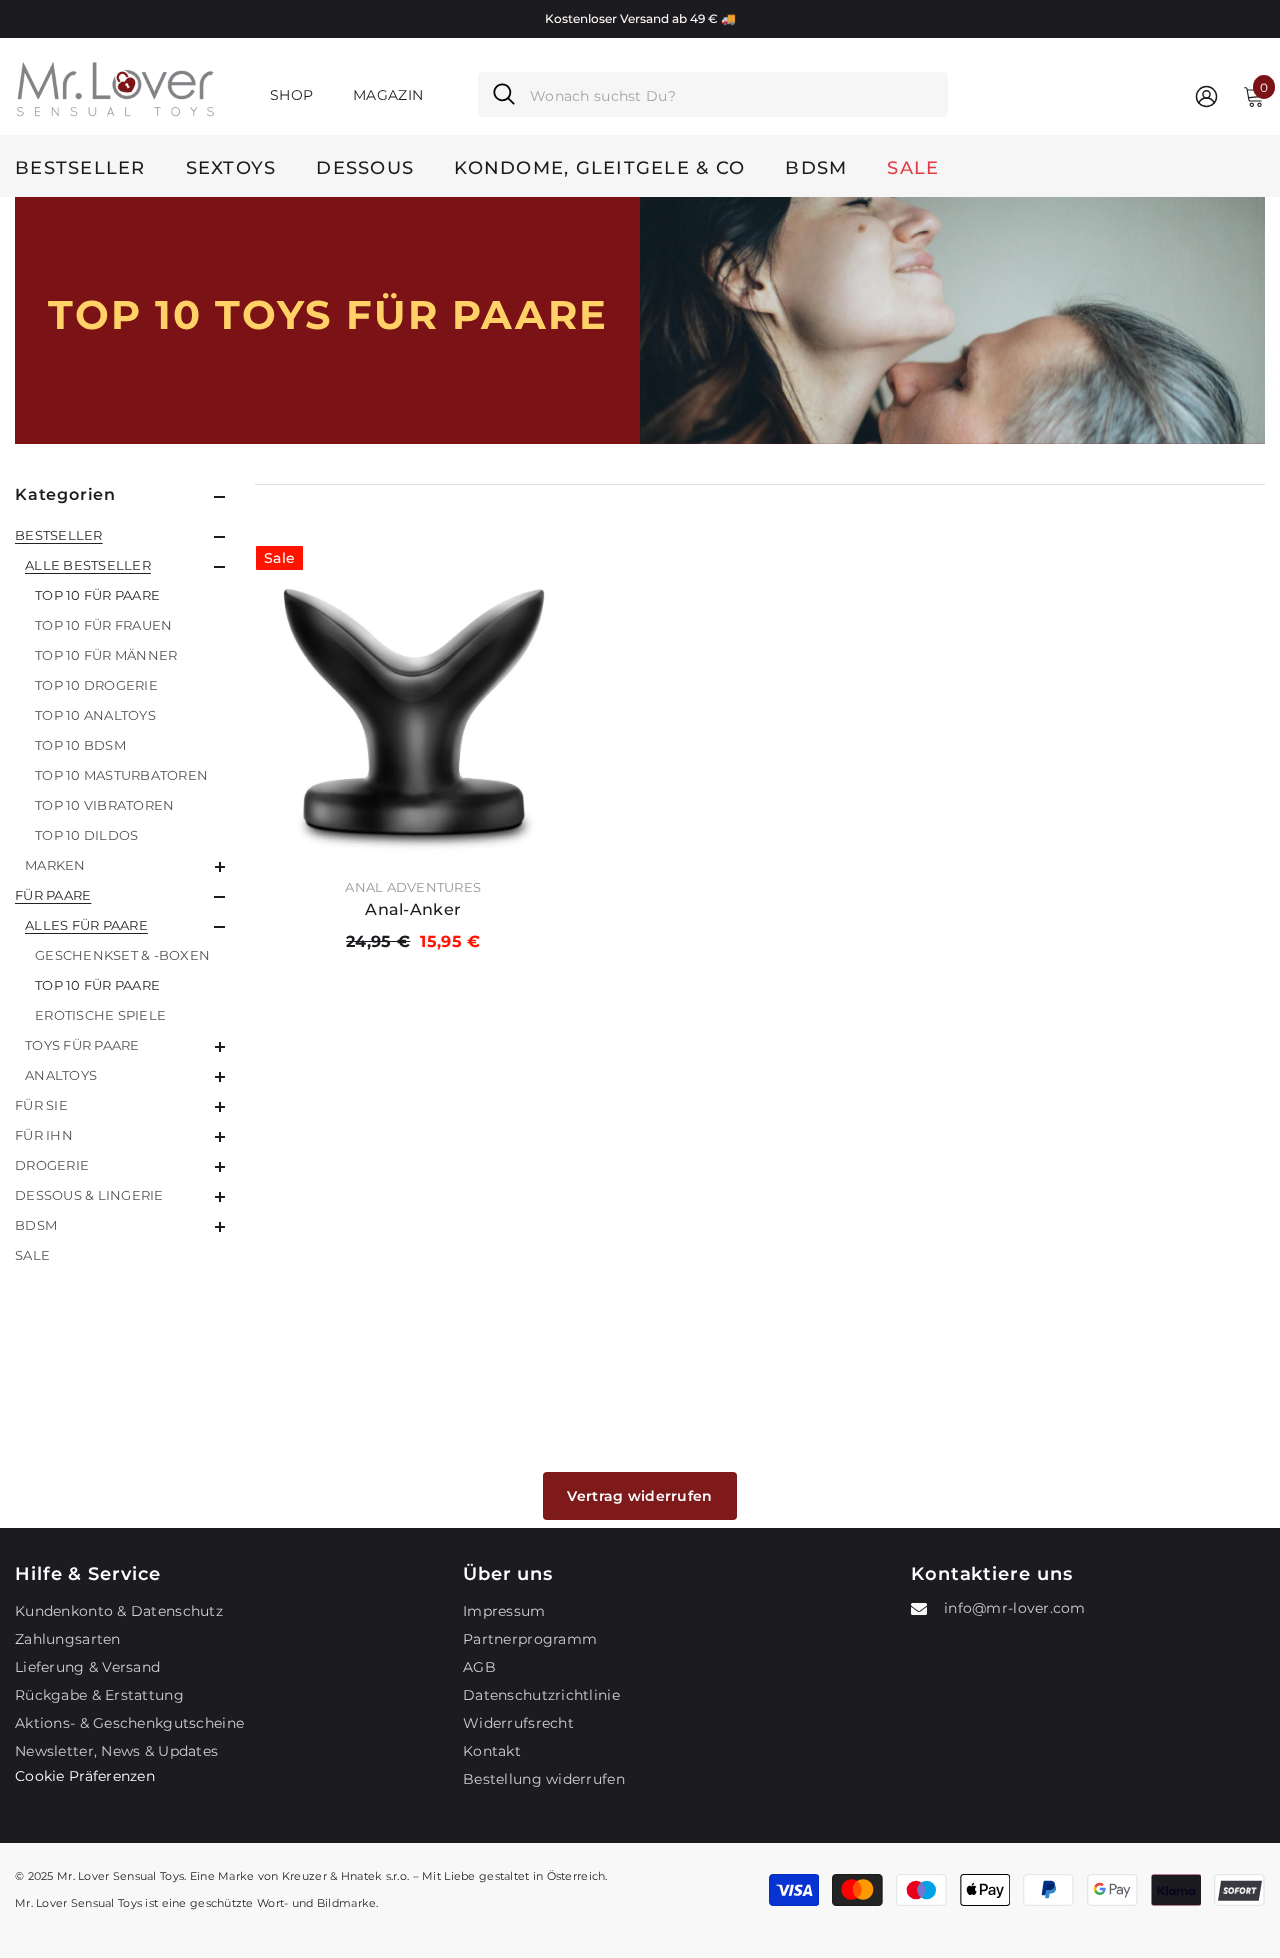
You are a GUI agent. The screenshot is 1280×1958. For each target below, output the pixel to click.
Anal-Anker (413, 909)
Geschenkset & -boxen (122, 955)
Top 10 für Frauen (103, 625)
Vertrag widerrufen (639, 1496)
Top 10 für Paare (97, 595)
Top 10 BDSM (80, 745)
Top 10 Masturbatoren (121, 775)
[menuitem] (120, 700)
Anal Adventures (413, 887)
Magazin (388, 95)
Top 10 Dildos (86, 835)
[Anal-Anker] (413, 703)
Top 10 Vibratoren (104, 805)
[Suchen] (713, 94)
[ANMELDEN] (1206, 95)
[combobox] (731, 94)
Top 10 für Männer (106, 655)
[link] (952, 320)
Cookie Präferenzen (85, 1776)
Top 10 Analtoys (95, 715)
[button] (120, 537)
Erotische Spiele (100, 1015)
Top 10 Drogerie (96, 685)
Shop (291, 95)
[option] (640, 19)
